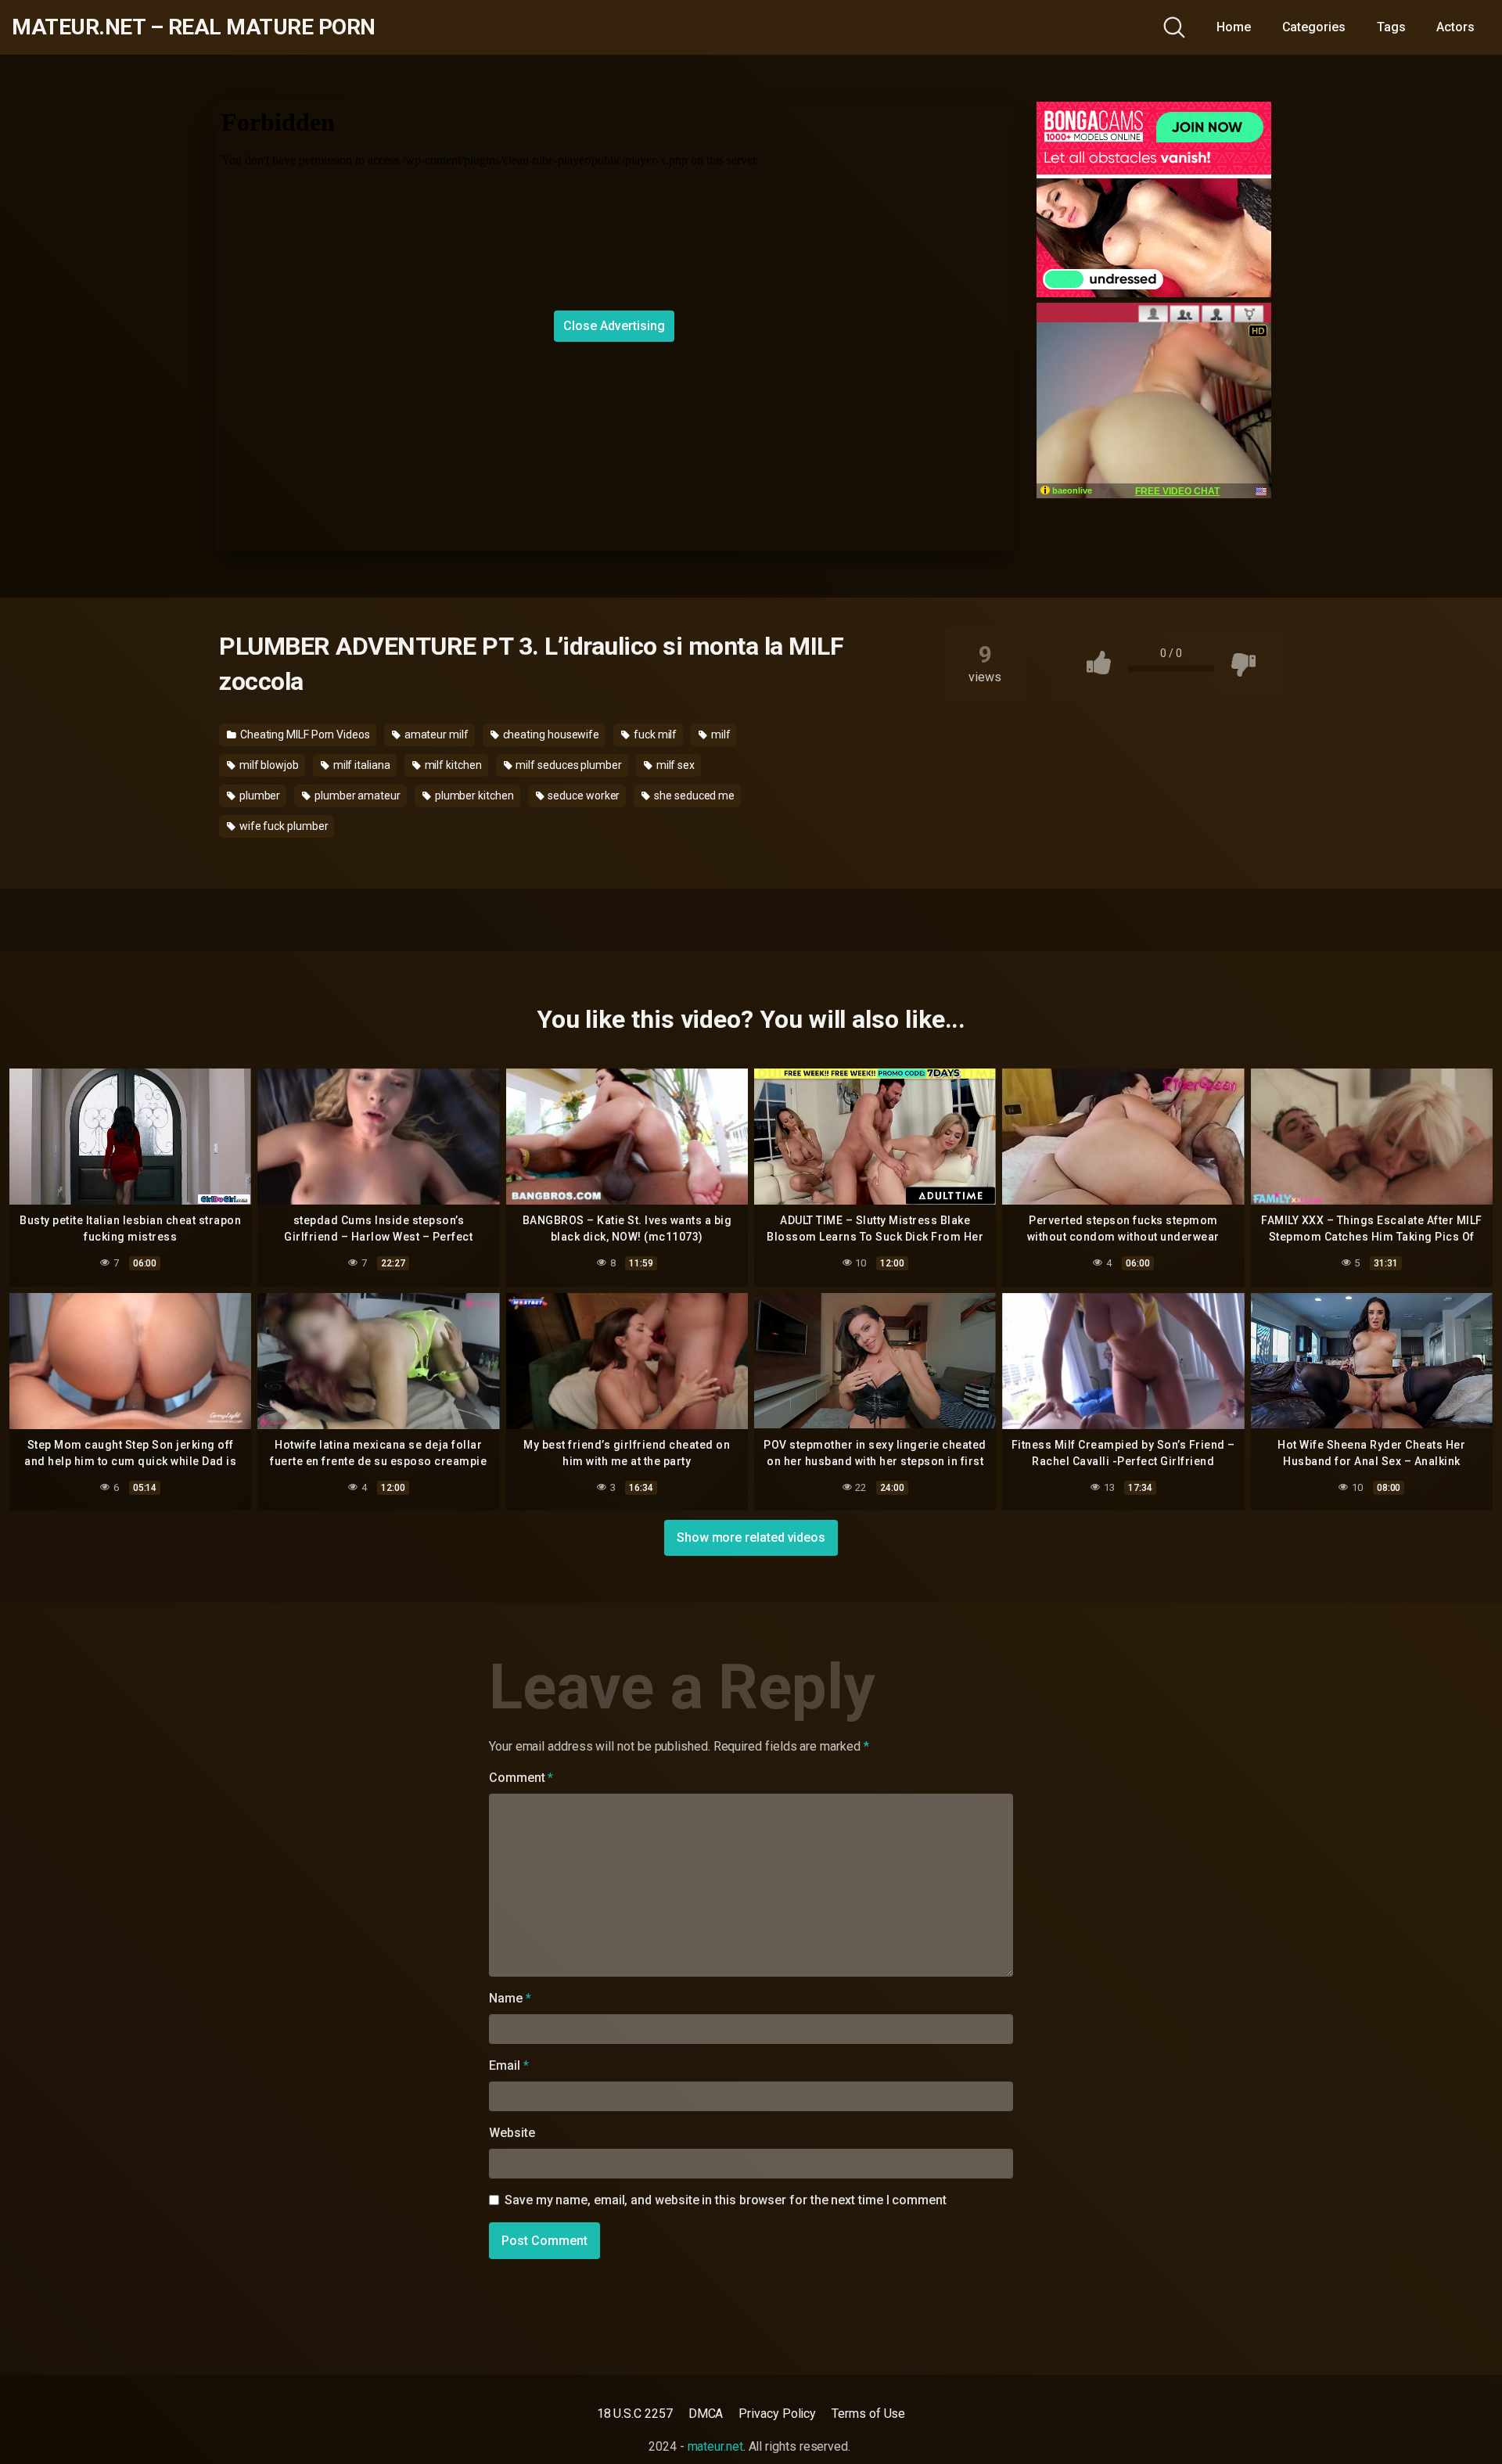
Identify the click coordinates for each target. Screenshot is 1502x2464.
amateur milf (435, 735)
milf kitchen (452, 765)
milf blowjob (268, 765)
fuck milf (654, 735)
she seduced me (693, 796)
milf (720, 735)
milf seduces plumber (568, 765)
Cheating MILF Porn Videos (304, 735)
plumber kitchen (473, 796)
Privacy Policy (777, 2414)
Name (510, 1998)
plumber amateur (356, 796)
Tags (1391, 27)
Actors (1455, 27)
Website (512, 2133)
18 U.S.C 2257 (635, 2414)
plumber (259, 796)
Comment (521, 1778)
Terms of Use (868, 2414)
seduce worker (583, 796)
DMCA (706, 2414)
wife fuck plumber (283, 826)
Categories (1314, 27)
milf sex (674, 765)
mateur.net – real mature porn (194, 27)
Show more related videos (751, 1537)
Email (508, 2065)
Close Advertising (614, 326)
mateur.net (715, 2446)
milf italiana (361, 765)
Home (1234, 27)
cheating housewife (550, 735)
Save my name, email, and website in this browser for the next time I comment (726, 2200)
